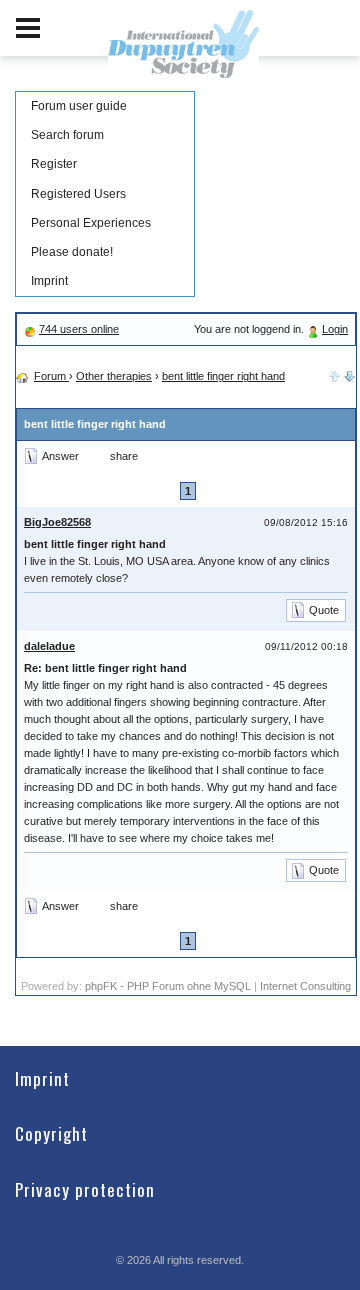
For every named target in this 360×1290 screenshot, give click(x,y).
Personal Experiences (91, 223)
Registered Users (78, 194)
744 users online (79, 329)
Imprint (49, 281)
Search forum (67, 135)
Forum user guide (79, 106)
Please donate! (72, 252)
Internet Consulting (305, 986)
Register (54, 164)
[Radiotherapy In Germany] (350, 374)
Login (335, 329)
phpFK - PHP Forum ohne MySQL (169, 986)
